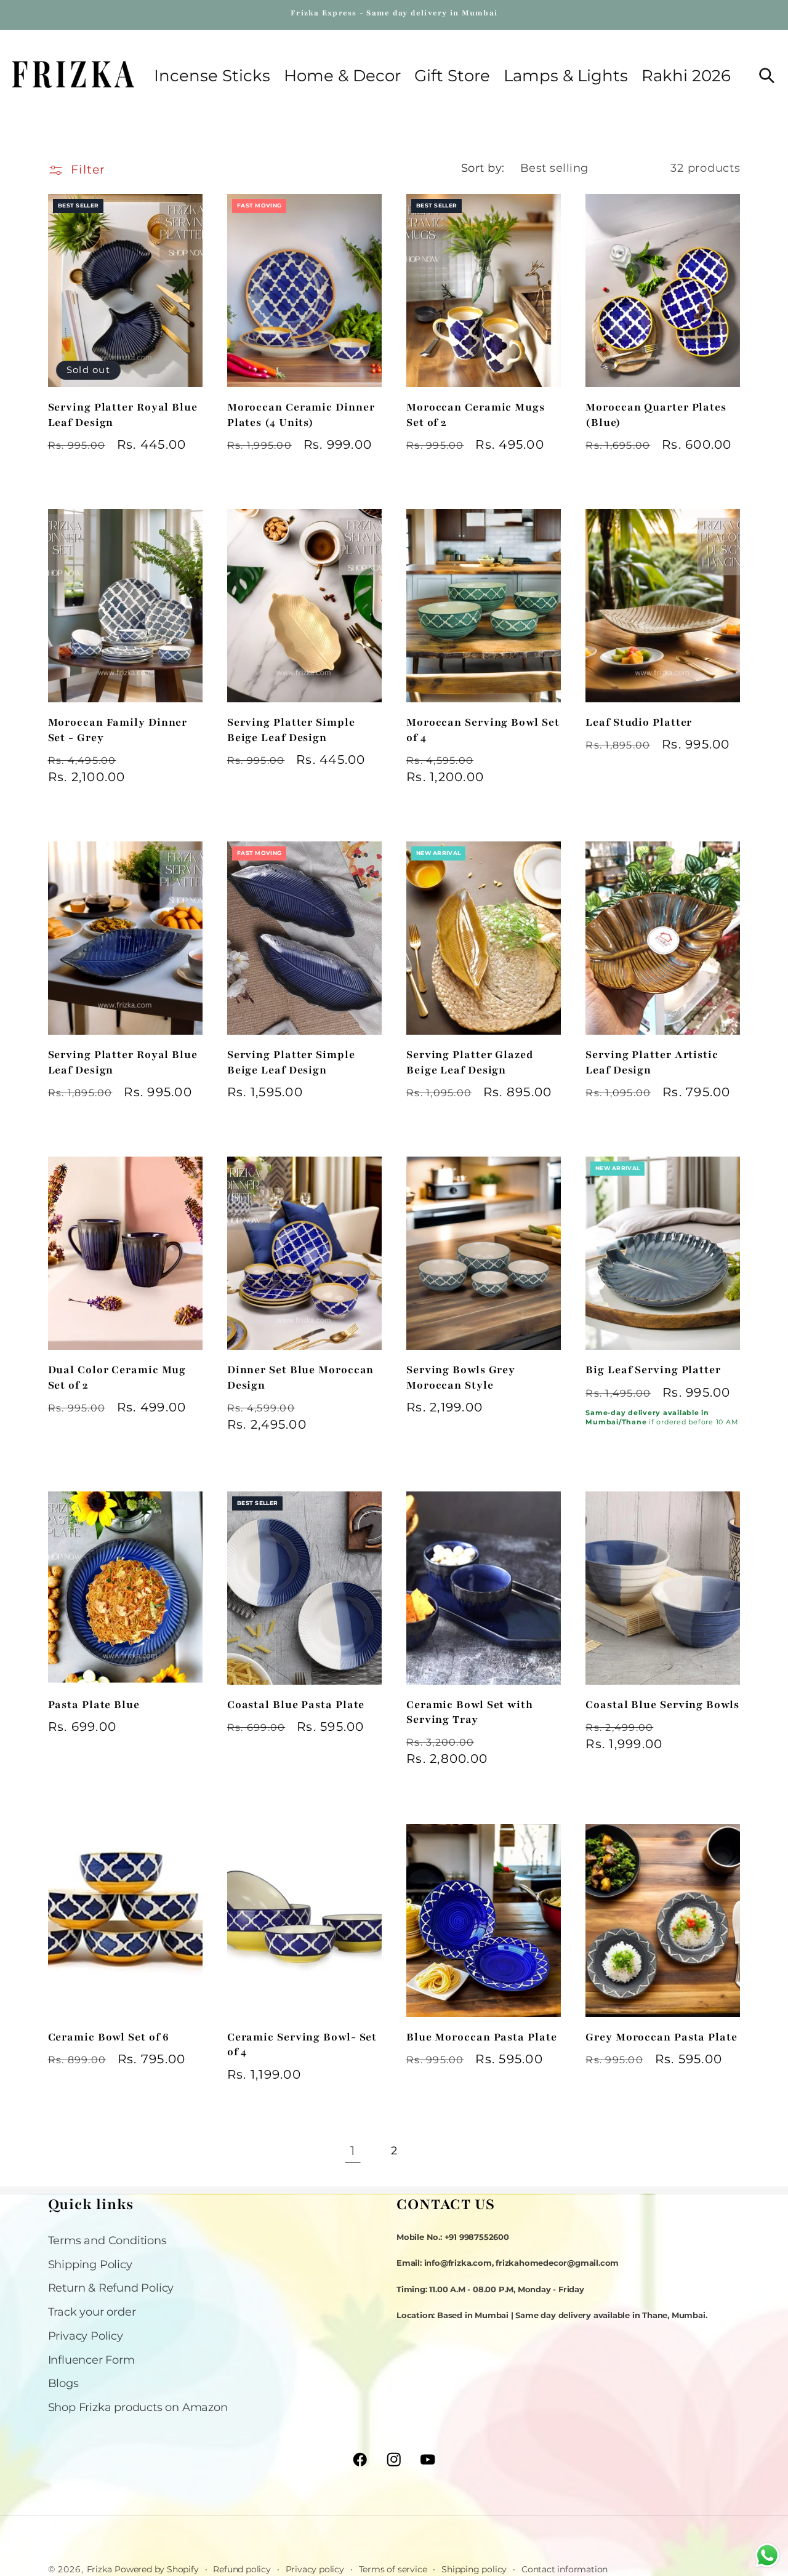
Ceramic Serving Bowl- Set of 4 (302, 2044)
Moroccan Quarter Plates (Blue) (656, 415)
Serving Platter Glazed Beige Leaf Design (470, 1062)
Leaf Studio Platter (639, 722)
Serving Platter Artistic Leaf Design (652, 1062)
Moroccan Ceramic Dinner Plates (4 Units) (301, 415)
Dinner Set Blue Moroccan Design (301, 1377)
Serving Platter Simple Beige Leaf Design (291, 730)
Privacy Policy (86, 2336)
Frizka (99, 2569)
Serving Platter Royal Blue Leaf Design (123, 415)
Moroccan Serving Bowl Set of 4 (483, 730)
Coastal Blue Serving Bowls (662, 1705)
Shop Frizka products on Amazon (138, 2407)
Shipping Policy (90, 2264)
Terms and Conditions (107, 2240)
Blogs (63, 2383)
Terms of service (393, 2569)
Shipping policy (474, 2569)
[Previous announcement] (50, 15)
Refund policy (242, 2569)
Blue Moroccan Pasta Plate (482, 2037)
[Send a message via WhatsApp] (767, 2555)
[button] (342, 76)
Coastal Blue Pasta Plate (296, 1705)
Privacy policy (315, 2569)
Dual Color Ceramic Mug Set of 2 (117, 1377)
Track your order (92, 2312)
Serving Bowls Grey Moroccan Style (461, 1377)
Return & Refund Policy (111, 2288)
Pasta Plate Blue (94, 1705)
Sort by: (483, 168)
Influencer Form (91, 2360)
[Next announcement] (738, 15)
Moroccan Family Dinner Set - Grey (118, 730)
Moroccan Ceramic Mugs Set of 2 (476, 415)
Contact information (565, 2569)
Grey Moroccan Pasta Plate (661, 2037)
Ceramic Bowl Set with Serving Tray (470, 1712)
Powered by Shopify (156, 2569)
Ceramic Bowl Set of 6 (109, 2037)
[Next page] (436, 2151)
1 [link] (353, 2151)
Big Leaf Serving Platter (653, 1370)
